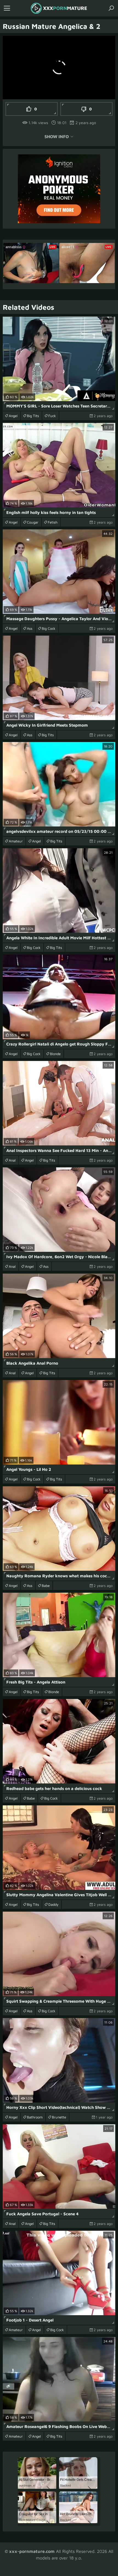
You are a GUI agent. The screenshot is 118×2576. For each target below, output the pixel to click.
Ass (30, 628)
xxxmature (65, 8)
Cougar (33, 522)
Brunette (59, 2117)
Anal (12, 1160)
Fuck (52, 416)
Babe (46, 1586)
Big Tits (33, 416)
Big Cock (49, 628)
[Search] (111, 8)
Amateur (16, 841)
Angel (13, 416)
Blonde (55, 1054)
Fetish (53, 522)
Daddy (53, 1904)
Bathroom (35, 2117)
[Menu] (7, 8)
